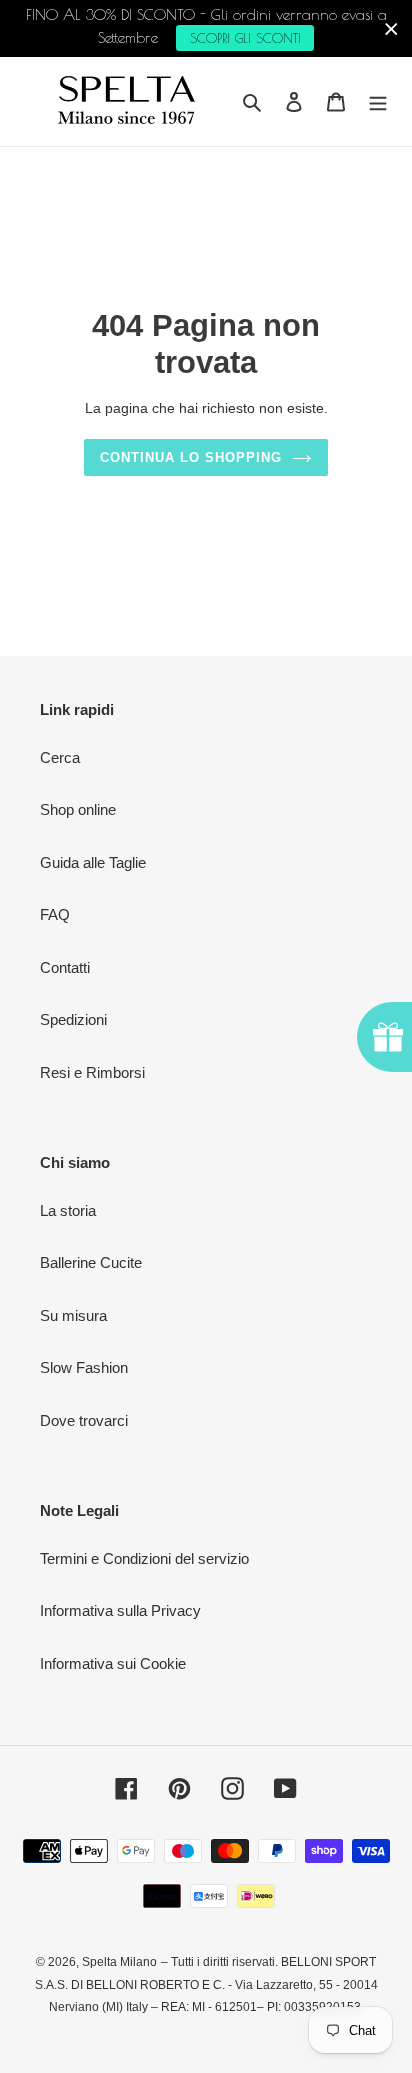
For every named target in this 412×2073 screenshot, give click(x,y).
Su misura (73, 1315)
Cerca (60, 757)
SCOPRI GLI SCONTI (245, 38)
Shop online (78, 809)
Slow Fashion (84, 1367)
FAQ (55, 914)
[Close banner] (391, 28)
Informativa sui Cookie (113, 1663)
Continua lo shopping (191, 457)
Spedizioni (73, 1019)
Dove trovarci (84, 1420)
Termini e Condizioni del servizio (144, 1558)
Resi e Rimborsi (92, 1072)
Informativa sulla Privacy (120, 1610)
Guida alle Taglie (93, 862)
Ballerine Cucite (91, 1262)
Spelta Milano (119, 1962)
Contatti (65, 967)
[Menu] (378, 101)
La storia (68, 1210)
